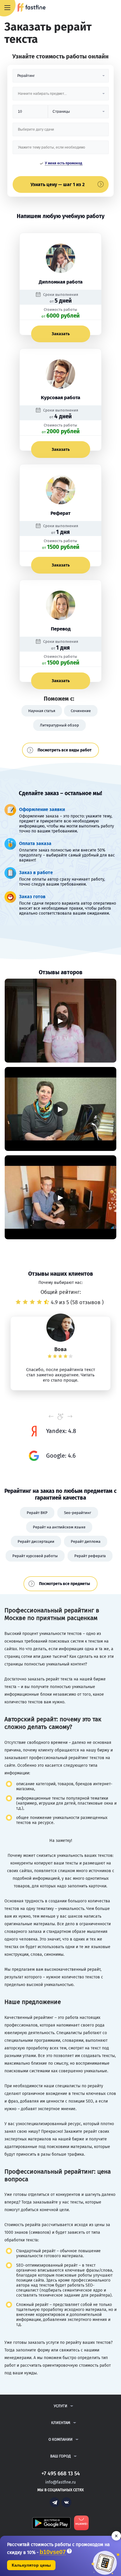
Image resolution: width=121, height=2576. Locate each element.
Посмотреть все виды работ (65, 750)
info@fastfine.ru (60, 2482)
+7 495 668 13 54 (97, 8)
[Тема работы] (61, 150)
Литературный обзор (59, 725)
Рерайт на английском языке (59, 1527)
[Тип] (78, 114)
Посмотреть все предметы (65, 1584)
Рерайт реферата (90, 1556)
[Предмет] (61, 96)
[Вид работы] (61, 78)
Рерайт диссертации (36, 1541)
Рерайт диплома (86, 1541)
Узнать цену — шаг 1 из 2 (58, 184)
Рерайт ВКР (37, 1513)
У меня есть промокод (64, 163)
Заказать (61, 334)
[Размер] (30, 114)
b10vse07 (53, 2552)
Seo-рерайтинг (78, 1513)
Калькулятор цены (31, 2565)
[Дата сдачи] (61, 132)
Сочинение (81, 711)
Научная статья (42, 711)
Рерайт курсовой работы (35, 1556)
